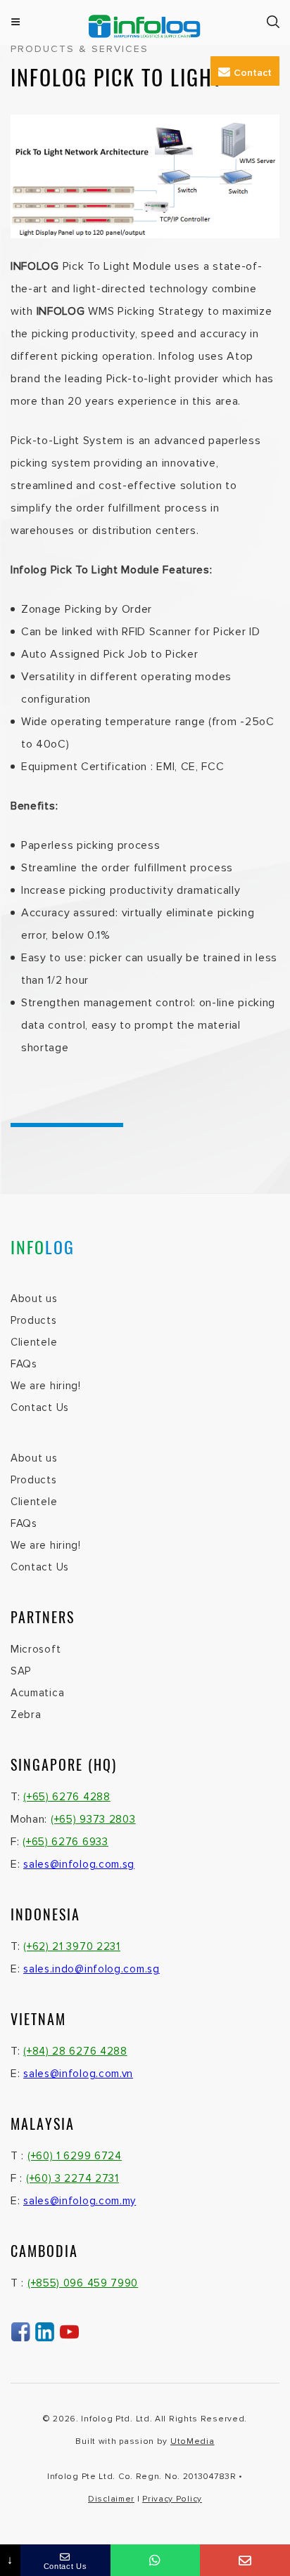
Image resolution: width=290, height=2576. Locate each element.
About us (34, 1299)
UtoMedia (193, 2441)
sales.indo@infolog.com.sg (92, 1969)
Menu (16, 22)
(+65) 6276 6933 (65, 1842)
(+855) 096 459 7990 (83, 2283)
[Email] (245, 2560)
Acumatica (37, 1693)
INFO (43, 1247)
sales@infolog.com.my (80, 2201)
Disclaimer (111, 2499)
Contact (253, 73)
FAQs (24, 1364)
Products (34, 1320)
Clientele (34, 1342)
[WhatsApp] (156, 2560)
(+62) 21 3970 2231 (72, 1946)
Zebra (26, 1715)
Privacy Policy (172, 2499)
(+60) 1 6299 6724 (75, 2156)
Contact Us (40, 1407)
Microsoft (36, 1649)
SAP (21, 1671)
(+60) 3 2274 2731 (72, 2178)
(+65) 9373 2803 (93, 1819)
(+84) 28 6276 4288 (75, 2051)
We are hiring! (46, 1386)
